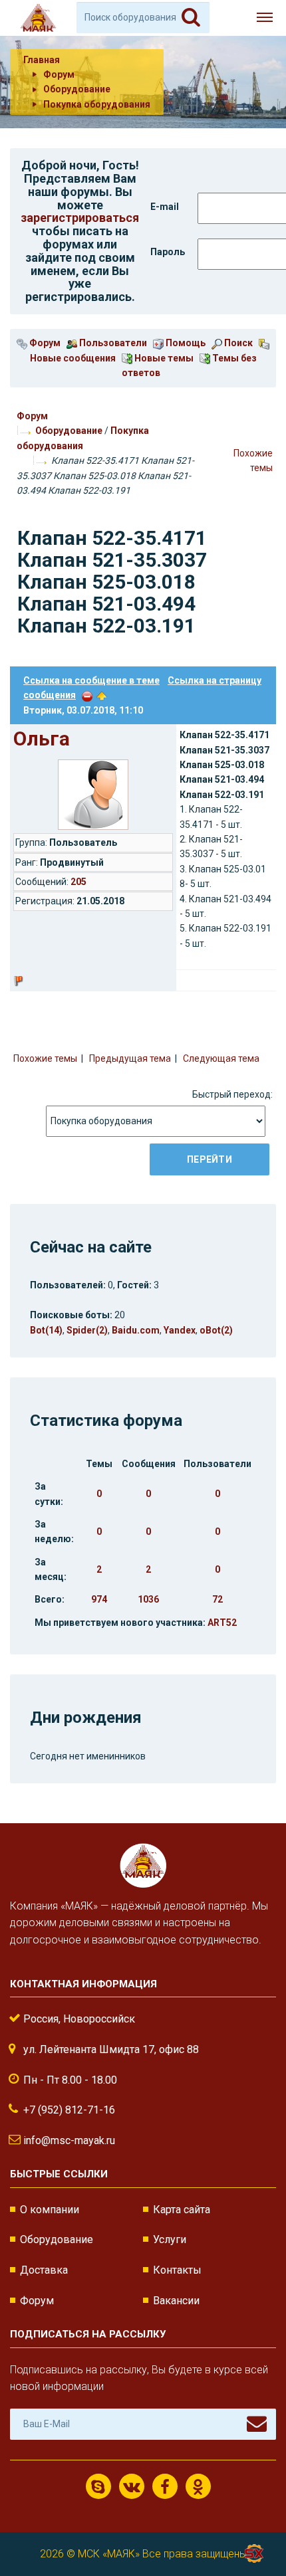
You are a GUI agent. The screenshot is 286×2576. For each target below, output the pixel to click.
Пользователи (112, 343)
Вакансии (176, 2301)
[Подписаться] (257, 2424)
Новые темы (163, 358)
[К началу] (253, 2523)
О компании (50, 2210)
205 (78, 882)
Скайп (98, 2486)
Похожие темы (45, 1058)
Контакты (177, 2270)
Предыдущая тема (130, 1058)
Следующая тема (221, 1058)
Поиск (237, 343)
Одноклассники (198, 2486)
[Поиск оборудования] (191, 17)
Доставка (44, 2270)
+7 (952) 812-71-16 (69, 2110)
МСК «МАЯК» (109, 2554)
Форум (44, 343)
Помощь (185, 343)
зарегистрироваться (80, 218)
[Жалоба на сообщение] (87, 695)
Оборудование (69, 431)
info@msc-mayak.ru (69, 2140)
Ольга (42, 739)
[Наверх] (102, 695)
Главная (42, 60)
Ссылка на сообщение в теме (91, 680)
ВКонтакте (132, 2486)
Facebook (165, 2486)
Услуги (170, 2239)
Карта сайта (182, 2210)
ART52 (222, 1623)
